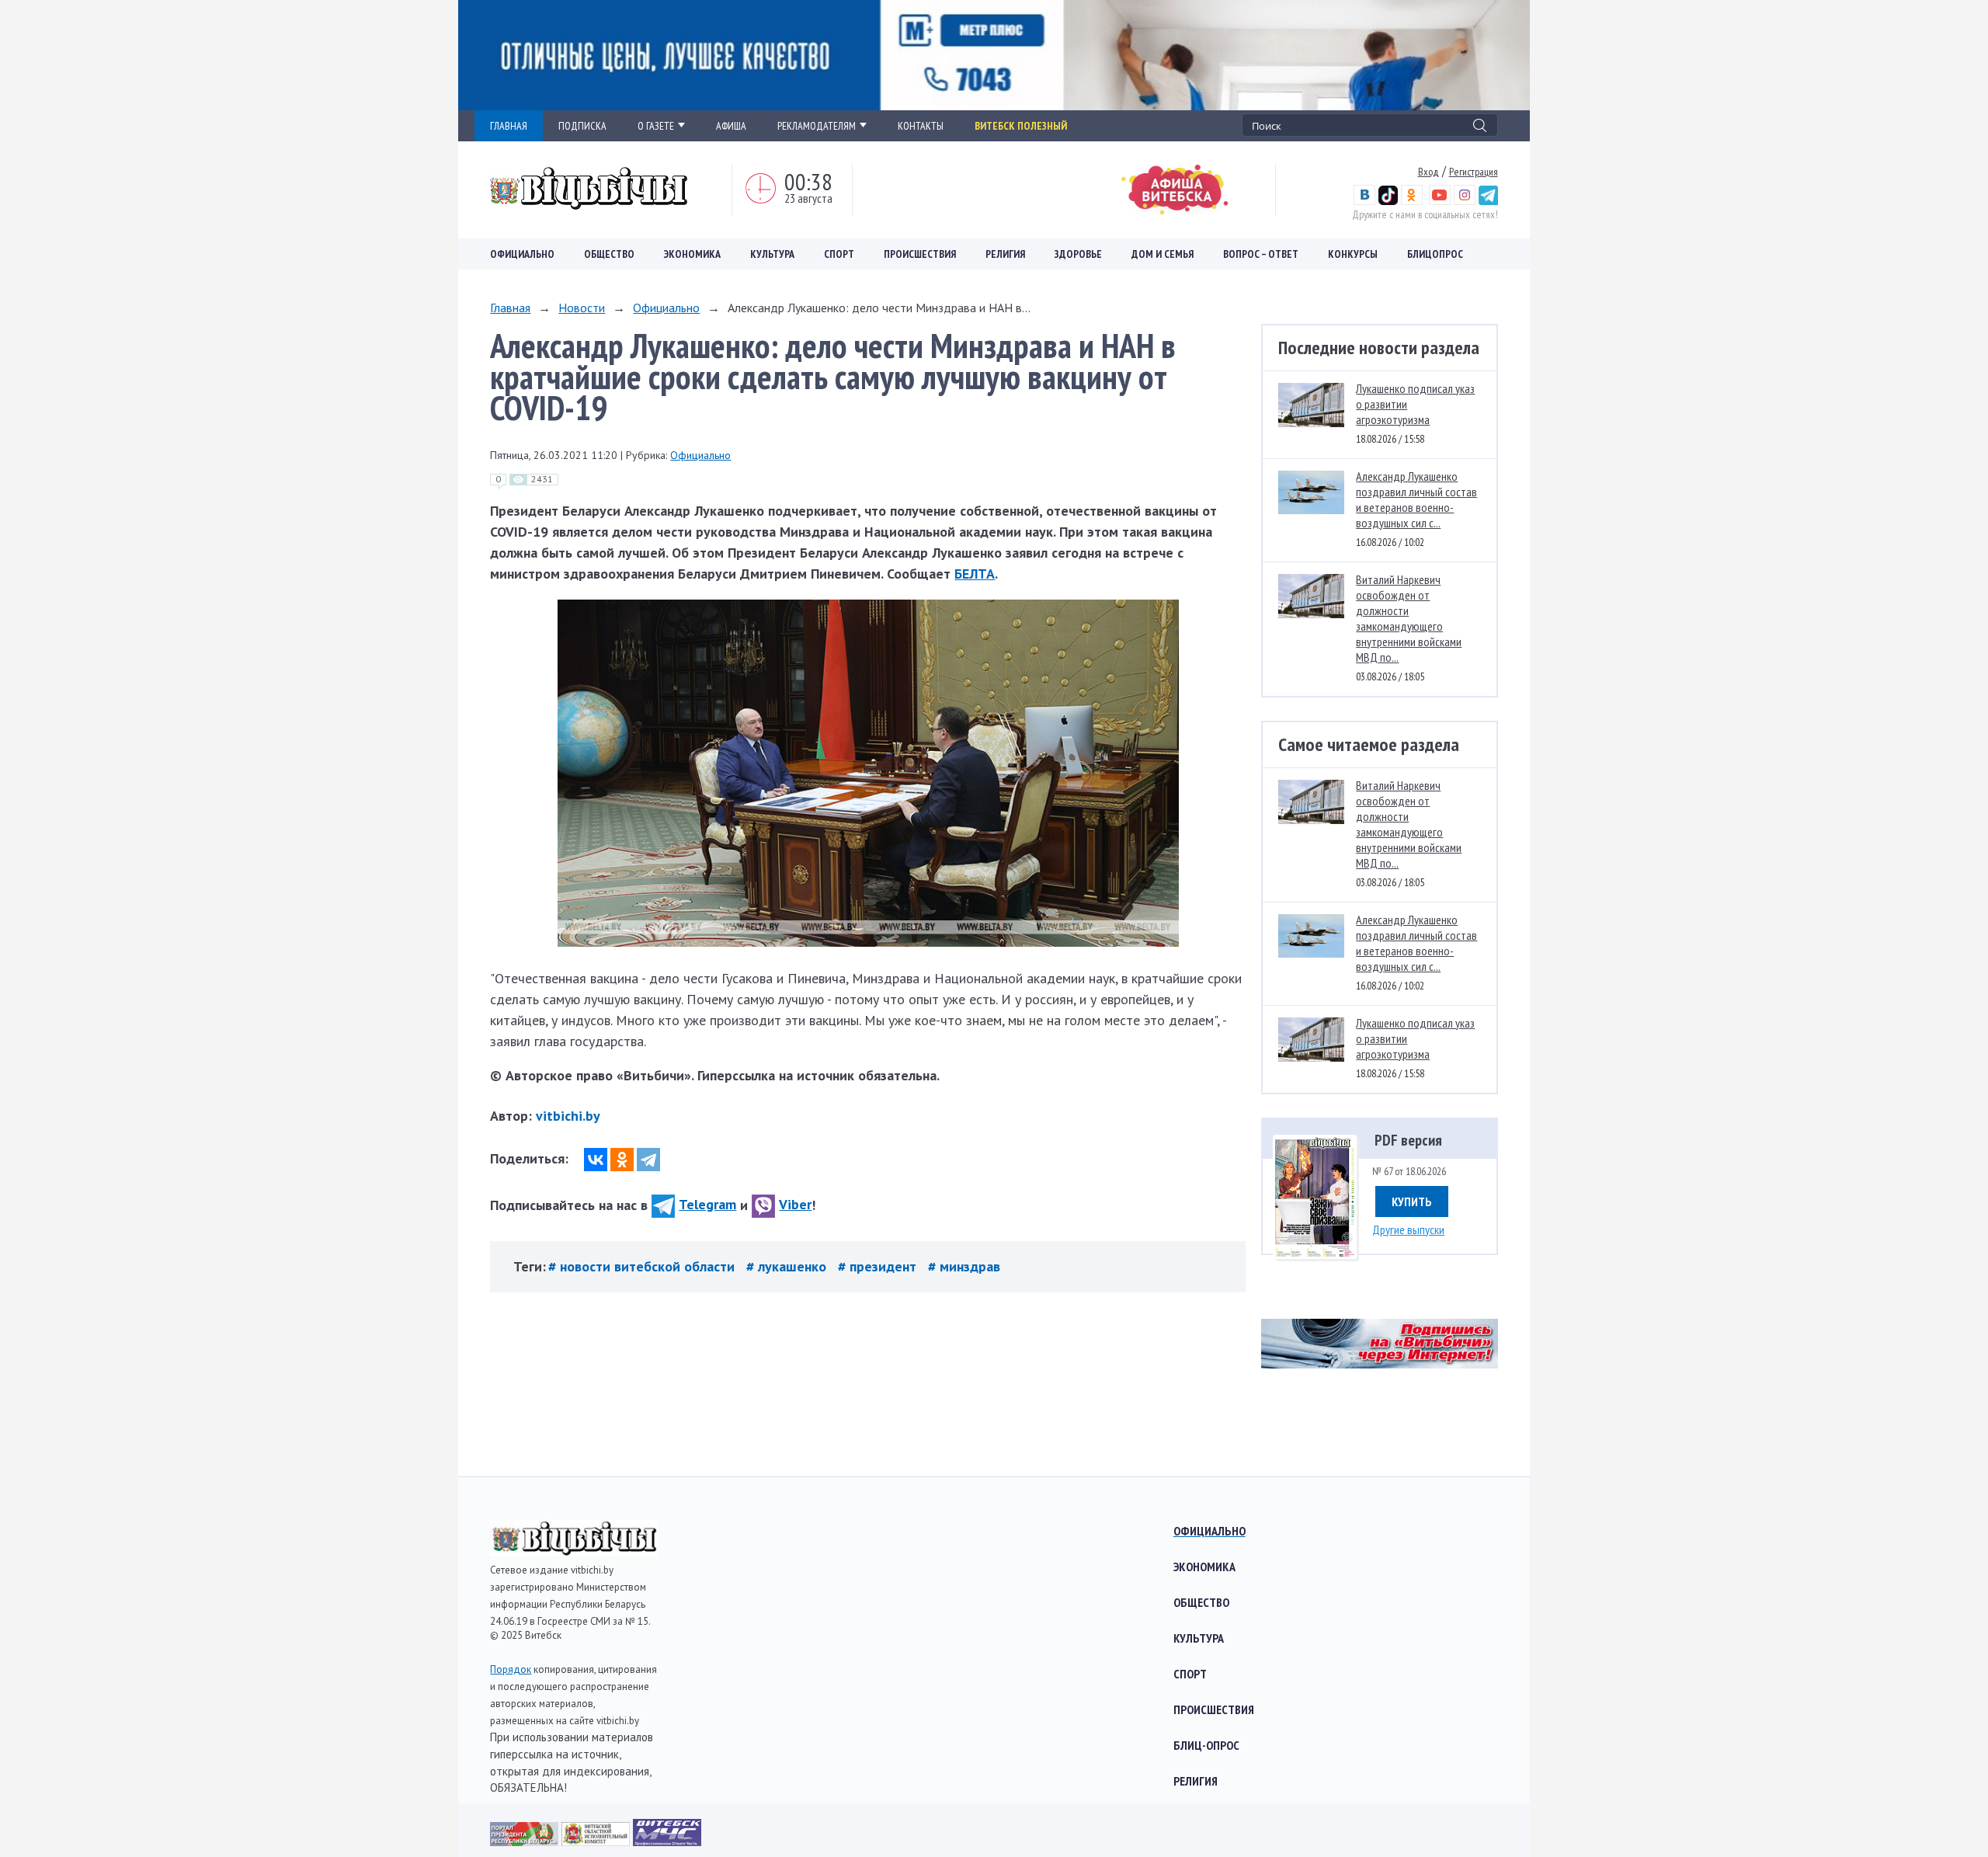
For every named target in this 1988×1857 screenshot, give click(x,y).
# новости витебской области (643, 1266)
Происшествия (920, 254)
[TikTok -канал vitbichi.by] (1388, 201)
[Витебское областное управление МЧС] (667, 1841)
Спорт (839, 254)
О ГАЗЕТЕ (656, 126)
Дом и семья (1163, 254)
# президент (879, 1266)
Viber (795, 1204)
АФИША (731, 126)
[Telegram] (648, 1160)
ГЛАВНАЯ (509, 126)
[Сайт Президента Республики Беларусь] (526, 1841)
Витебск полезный (1021, 126)
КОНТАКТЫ (921, 126)
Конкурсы (1353, 254)
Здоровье (1078, 254)
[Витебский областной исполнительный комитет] (597, 1841)
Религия (1005, 254)
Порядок (511, 1669)
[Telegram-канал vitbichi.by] (1488, 201)
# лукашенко (788, 1266)
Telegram (707, 1204)
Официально (522, 254)
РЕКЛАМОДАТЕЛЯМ (817, 126)
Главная (510, 308)
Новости (582, 308)
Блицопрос (1435, 254)
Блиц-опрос (1206, 1745)
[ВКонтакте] (596, 1160)
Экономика (692, 254)
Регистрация (1474, 172)
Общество (609, 254)
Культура (772, 254)
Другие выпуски (1408, 1229)
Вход (1428, 172)
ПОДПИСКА (582, 126)
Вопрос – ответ (1261, 254)
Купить (1412, 1201)
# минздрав (964, 1266)
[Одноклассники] (622, 1160)
